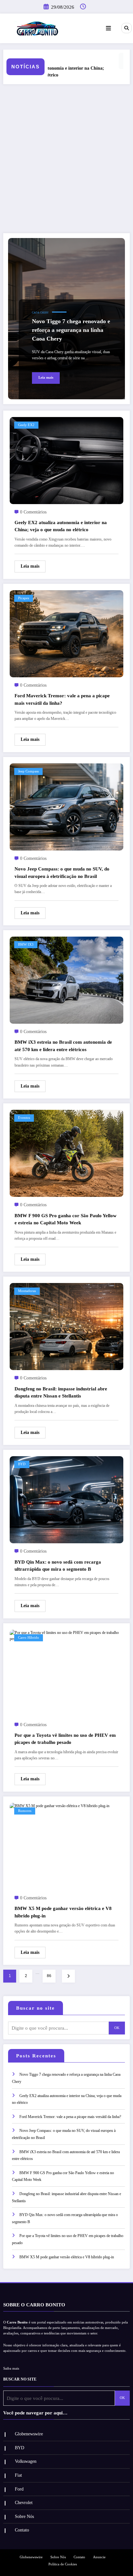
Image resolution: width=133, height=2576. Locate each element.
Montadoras (27, 1291)
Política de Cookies (63, 2564)
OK (117, 2028)
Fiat (18, 2475)
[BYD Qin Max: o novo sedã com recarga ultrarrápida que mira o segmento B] (66, 1499)
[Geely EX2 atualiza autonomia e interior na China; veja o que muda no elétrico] (66, 460)
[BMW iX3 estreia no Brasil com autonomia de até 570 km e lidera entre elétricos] (66, 980)
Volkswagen (26, 2461)
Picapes (24, 598)
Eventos (24, 1118)
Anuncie (99, 2557)
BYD (22, 1464)
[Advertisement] (66, 159)
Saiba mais (11, 2368)
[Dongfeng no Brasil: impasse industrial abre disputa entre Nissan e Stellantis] (66, 1326)
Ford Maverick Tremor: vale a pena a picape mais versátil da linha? (62, 699)
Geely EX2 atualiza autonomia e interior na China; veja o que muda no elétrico (61, 526)
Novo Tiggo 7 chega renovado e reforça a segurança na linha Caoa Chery (71, 330)
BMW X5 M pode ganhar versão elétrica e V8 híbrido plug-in (63, 1912)
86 (49, 1976)
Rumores (25, 1811)
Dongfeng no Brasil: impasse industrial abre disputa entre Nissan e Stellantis (61, 1392)
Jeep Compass (28, 771)
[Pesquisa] (127, 28)
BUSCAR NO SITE (20, 2379)
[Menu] (108, 28)
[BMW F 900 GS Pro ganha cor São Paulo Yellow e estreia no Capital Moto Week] (66, 1153)
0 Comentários (33, 512)
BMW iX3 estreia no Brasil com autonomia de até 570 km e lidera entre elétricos (63, 1046)
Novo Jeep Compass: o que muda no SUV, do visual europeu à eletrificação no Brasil (62, 873)
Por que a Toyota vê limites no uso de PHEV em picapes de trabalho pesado (65, 1739)
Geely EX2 (26, 425)
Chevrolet (24, 2503)
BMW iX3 (26, 945)
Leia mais (46, 378)
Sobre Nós (24, 2516)
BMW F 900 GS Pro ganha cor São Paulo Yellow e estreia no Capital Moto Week (66, 1219)
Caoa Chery (40, 313)
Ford (19, 2489)
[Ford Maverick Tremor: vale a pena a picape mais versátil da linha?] (66, 633)
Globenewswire (29, 2434)
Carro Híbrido (29, 1638)
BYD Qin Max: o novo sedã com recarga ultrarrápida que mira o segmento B (58, 1566)
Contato (22, 2530)
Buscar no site (36, 2008)
